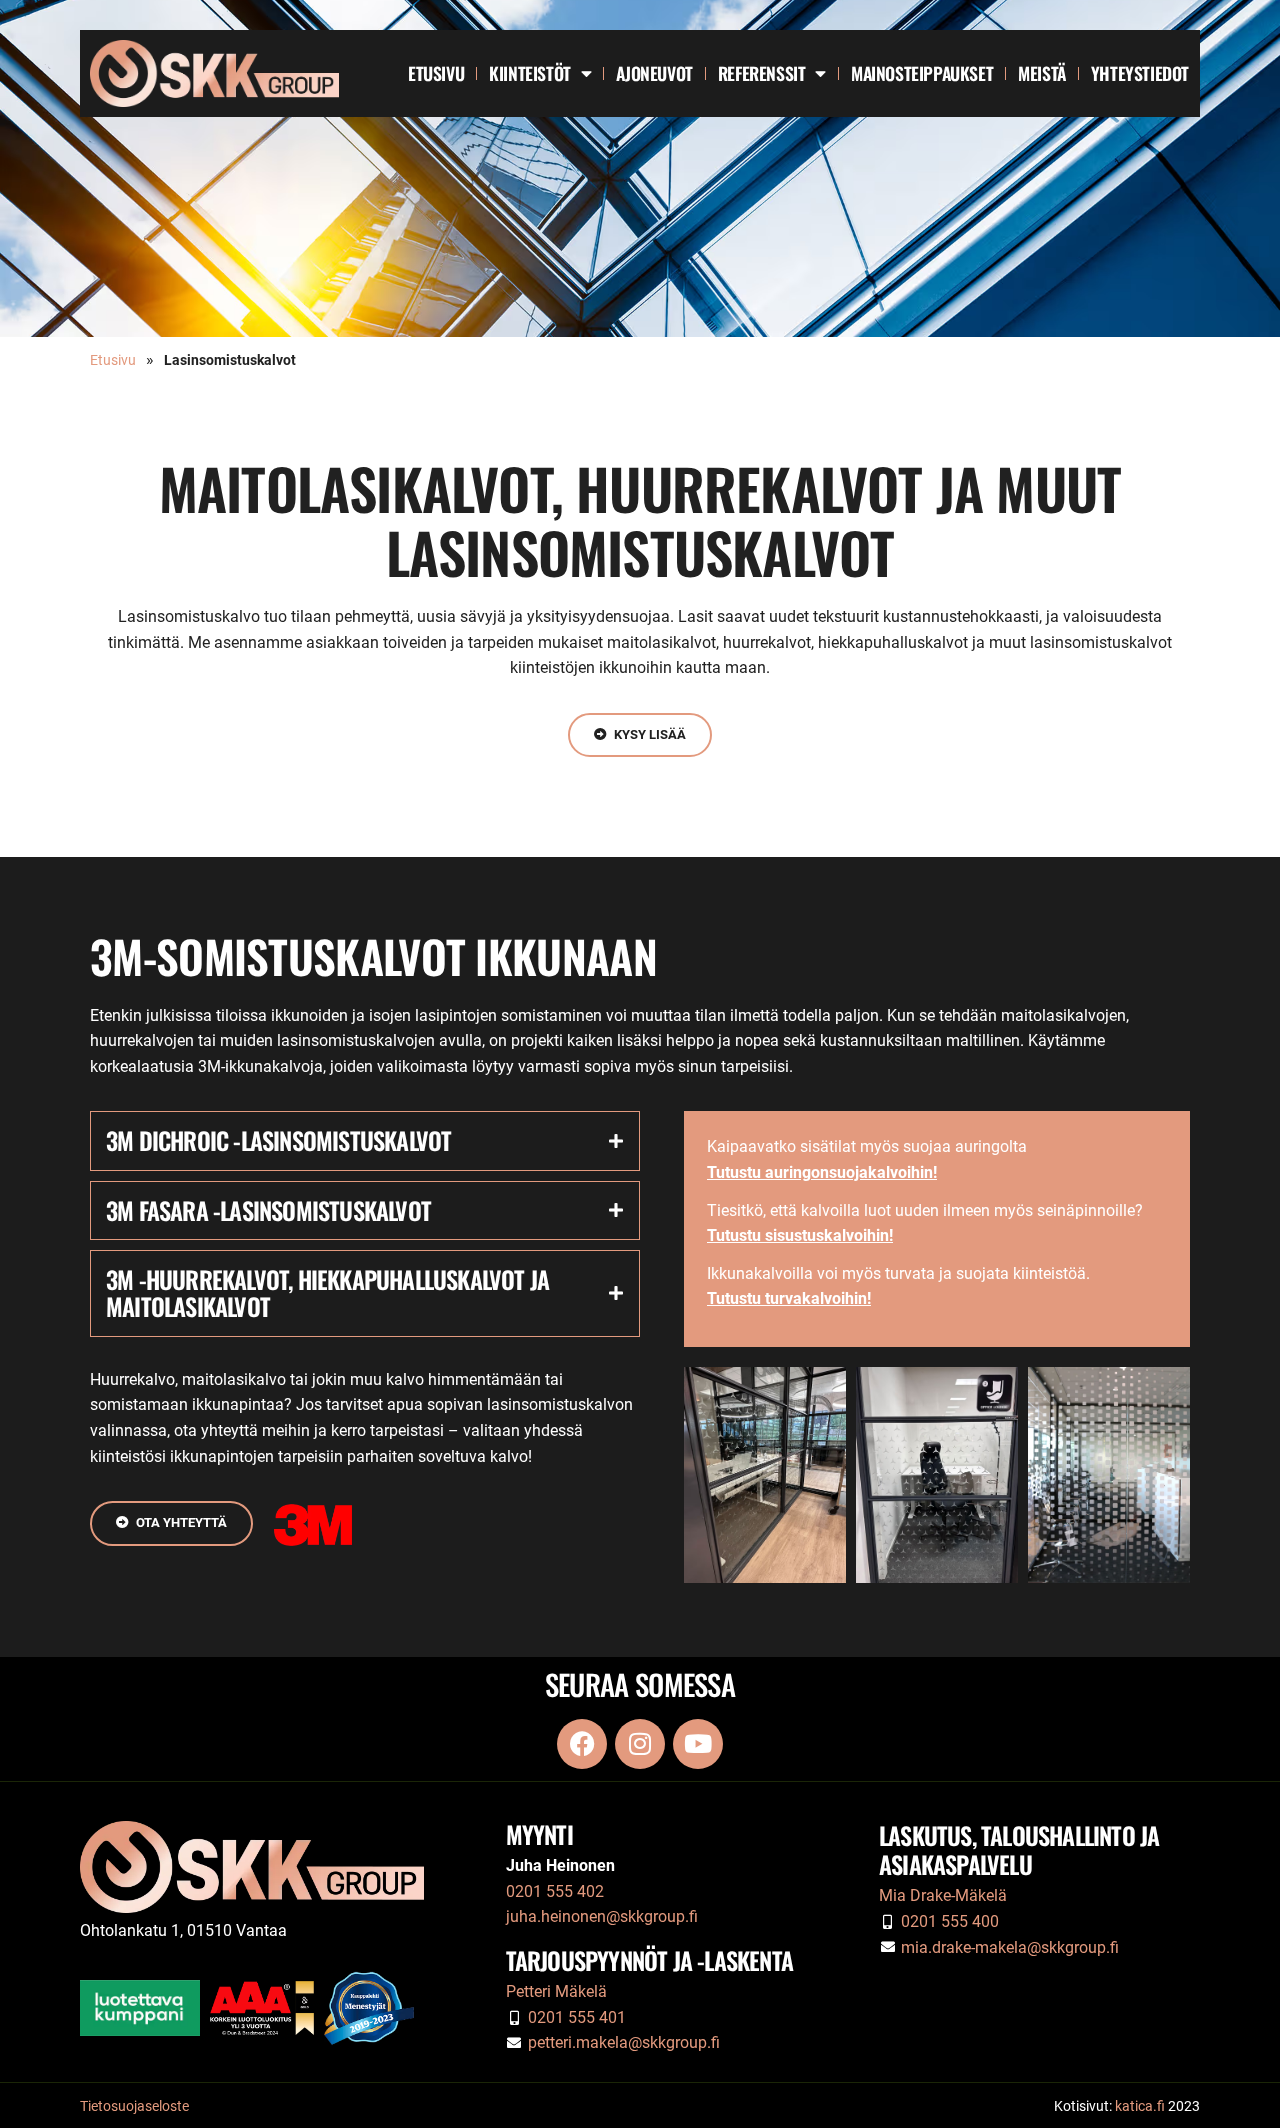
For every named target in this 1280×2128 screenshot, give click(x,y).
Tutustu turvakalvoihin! (789, 1298)
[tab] (365, 1140)
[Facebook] (582, 1744)
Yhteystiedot (1140, 73)
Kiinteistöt (530, 73)
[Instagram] (640, 1744)
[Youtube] (698, 1744)
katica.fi (1140, 2106)
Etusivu (436, 73)
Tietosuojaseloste (134, 2106)
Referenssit (762, 73)
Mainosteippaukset (922, 73)
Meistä (1042, 73)
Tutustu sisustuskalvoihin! (800, 1235)
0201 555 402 (555, 1891)
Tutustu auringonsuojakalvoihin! (822, 1172)
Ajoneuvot (654, 73)
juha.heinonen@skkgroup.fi (602, 1916)
